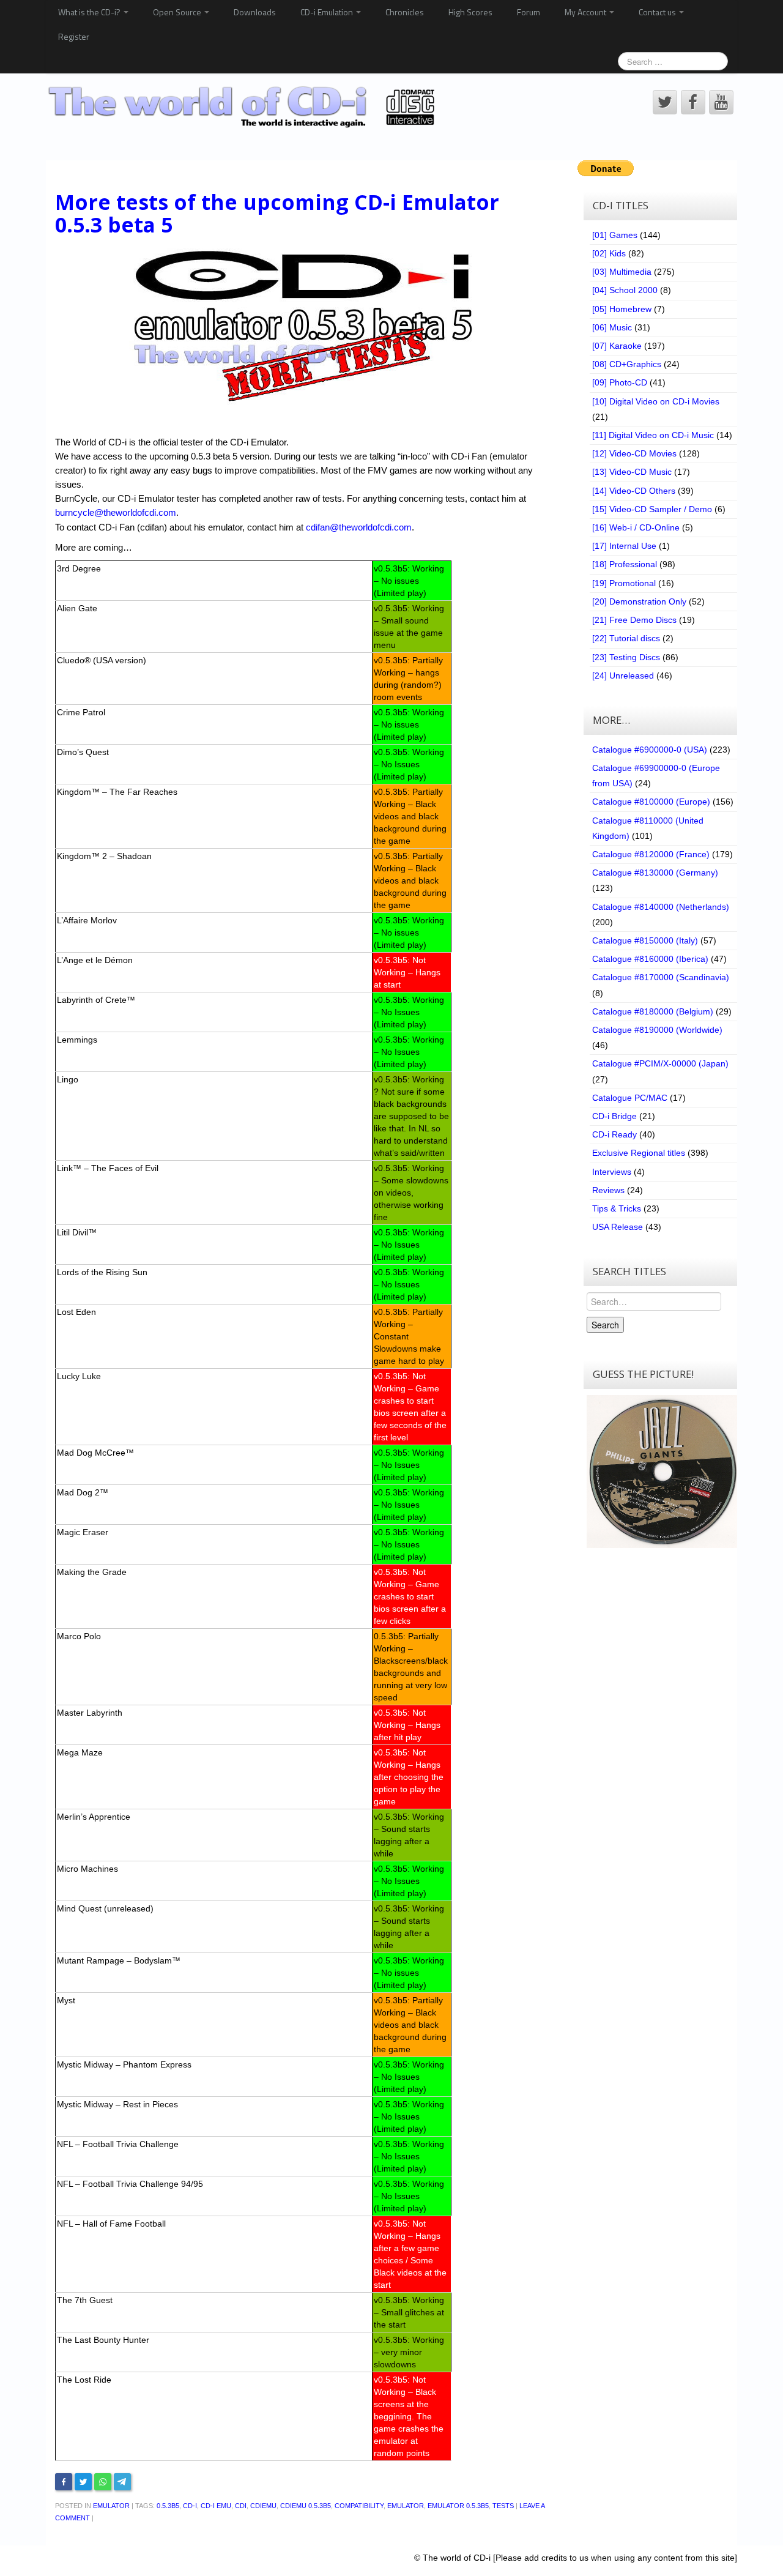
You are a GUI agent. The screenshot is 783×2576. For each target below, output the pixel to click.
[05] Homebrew (622, 309)
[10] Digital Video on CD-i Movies (656, 401)
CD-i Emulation (328, 12)
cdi (241, 2506)
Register (74, 36)
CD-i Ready (614, 1134)
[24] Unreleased (623, 676)
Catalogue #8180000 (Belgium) (653, 1011)
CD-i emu (216, 2506)
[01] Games (615, 235)
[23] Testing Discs (626, 657)
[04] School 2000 (625, 290)
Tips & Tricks (617, 1208)
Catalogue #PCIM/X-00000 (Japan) (660, 1063)
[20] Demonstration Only (639, 601)
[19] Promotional (624, 583)
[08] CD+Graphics (627, 364)
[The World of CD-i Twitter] (665, 102)
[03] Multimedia (622, 272)
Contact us (658, 12)
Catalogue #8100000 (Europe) (651, 802)
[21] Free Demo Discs (634, 620)
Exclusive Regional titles (639, 1153)
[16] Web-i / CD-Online (636, 527)
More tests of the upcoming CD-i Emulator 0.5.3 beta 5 (277, 213)
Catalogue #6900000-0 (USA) (650, 750)
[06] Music (612, 327)
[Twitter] (83, 2482)
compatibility (359, 2506)
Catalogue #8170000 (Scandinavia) (661, 977)
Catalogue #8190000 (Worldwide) (657, 1030)
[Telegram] (122, 2482)
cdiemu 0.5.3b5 (306, 2506)
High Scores (470, 12)
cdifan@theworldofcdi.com (359, 527)
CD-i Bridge (614, 1116)
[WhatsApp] (103, 2482)
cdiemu (263, 2506)
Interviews (612, 1172)
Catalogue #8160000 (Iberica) (650, 959)
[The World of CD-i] (244, 107)
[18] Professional (625, 564)
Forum (529, 12)
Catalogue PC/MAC (630, 1098)
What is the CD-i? (90, 12)
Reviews (608, 1190)
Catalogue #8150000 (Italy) (645, 940)
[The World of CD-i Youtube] (721, 102)
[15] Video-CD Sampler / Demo (652, 509)
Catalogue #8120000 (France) (651, 854)
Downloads (255, 12)
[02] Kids (609, 253)
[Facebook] (64, 2482)
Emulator (111, 2506)
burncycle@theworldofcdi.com (116, 512)
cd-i (190, 2506)
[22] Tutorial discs (626, 638)
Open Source (178, 12)
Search (605, 1325)
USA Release (618, 1227)
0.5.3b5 (168, 2506)
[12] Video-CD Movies (634, 453)
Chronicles (405, 12)
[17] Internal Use (624, 546)
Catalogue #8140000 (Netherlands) (661, 907)
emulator (406, 2506)
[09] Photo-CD (620, 382)
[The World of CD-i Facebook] (693, 102)
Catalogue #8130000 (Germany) (655, 873)
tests (503, 2506)
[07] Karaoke (617, 346)
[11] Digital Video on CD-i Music (653, 435)
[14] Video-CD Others (634, 491)
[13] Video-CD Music (632, 472)
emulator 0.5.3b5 (458, 2506)
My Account (586, 12)
